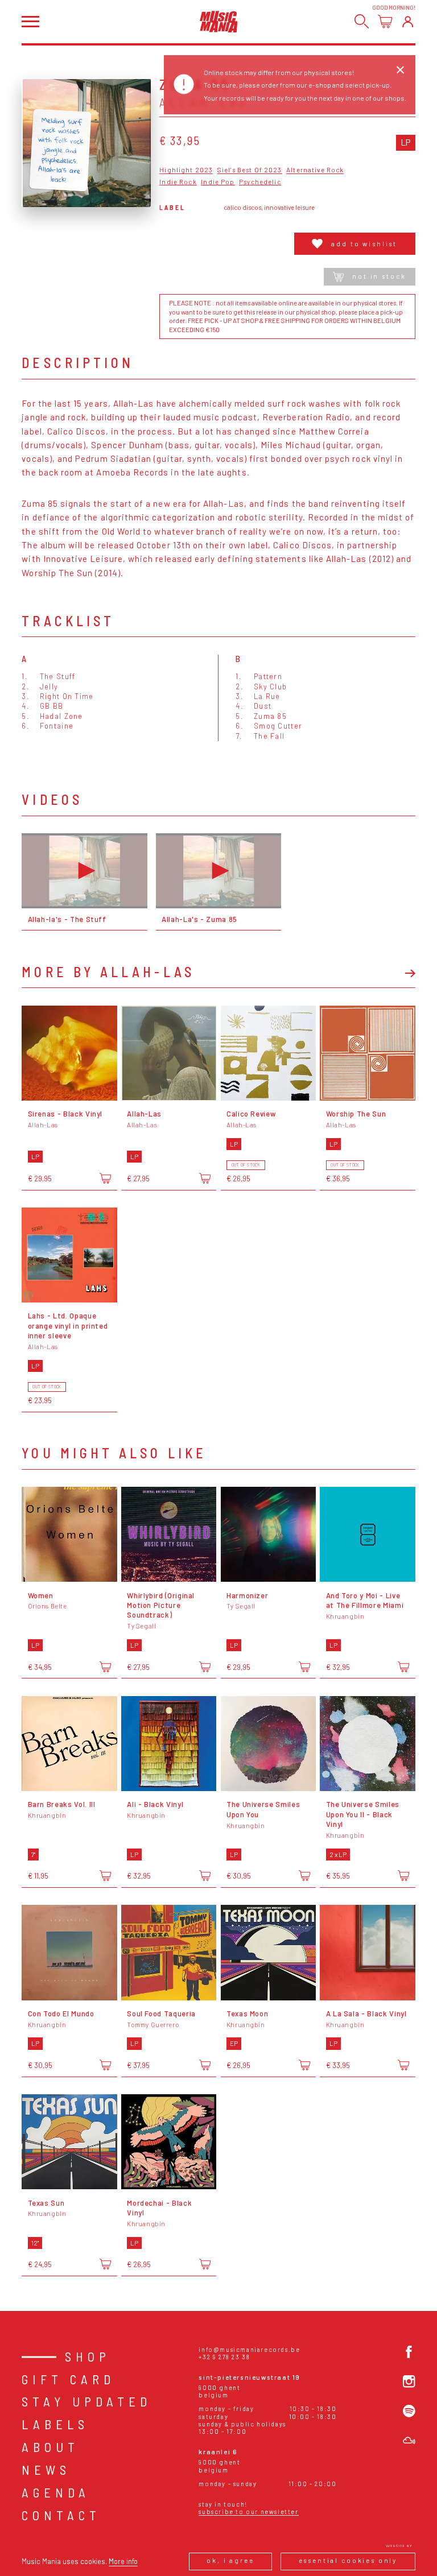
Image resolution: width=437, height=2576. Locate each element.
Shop (88, 2356)
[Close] (400, 70)
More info (123, 2561)
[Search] (362, 21)
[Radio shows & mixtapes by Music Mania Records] (409, 2441)
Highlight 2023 (186, 170)
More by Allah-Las (108, 972)
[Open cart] (385, 21)
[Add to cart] (105, 1178)
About (50, 2447)
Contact (61, 2515)
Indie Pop (218, 182)
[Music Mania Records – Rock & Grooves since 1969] (219, 21)
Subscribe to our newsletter (248, 2511)
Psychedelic (260, 182)
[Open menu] (30, 22)
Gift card (68, 2379)
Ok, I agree (230, 2560)
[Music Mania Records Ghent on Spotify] (409, 2411)
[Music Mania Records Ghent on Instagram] (409, 2381)
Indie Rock (178, 182)
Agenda (56, 2492)
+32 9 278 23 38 (224, 2357)
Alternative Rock (315, 170)
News (46, 2470)
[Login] (408, 21)
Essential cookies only (348, 2560)
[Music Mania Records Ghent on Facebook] (409, 2352)
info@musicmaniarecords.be (249, 2349)
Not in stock (379, 276)
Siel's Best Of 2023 (250, 170)
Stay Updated (86, 2401)
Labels (55, 2424)
